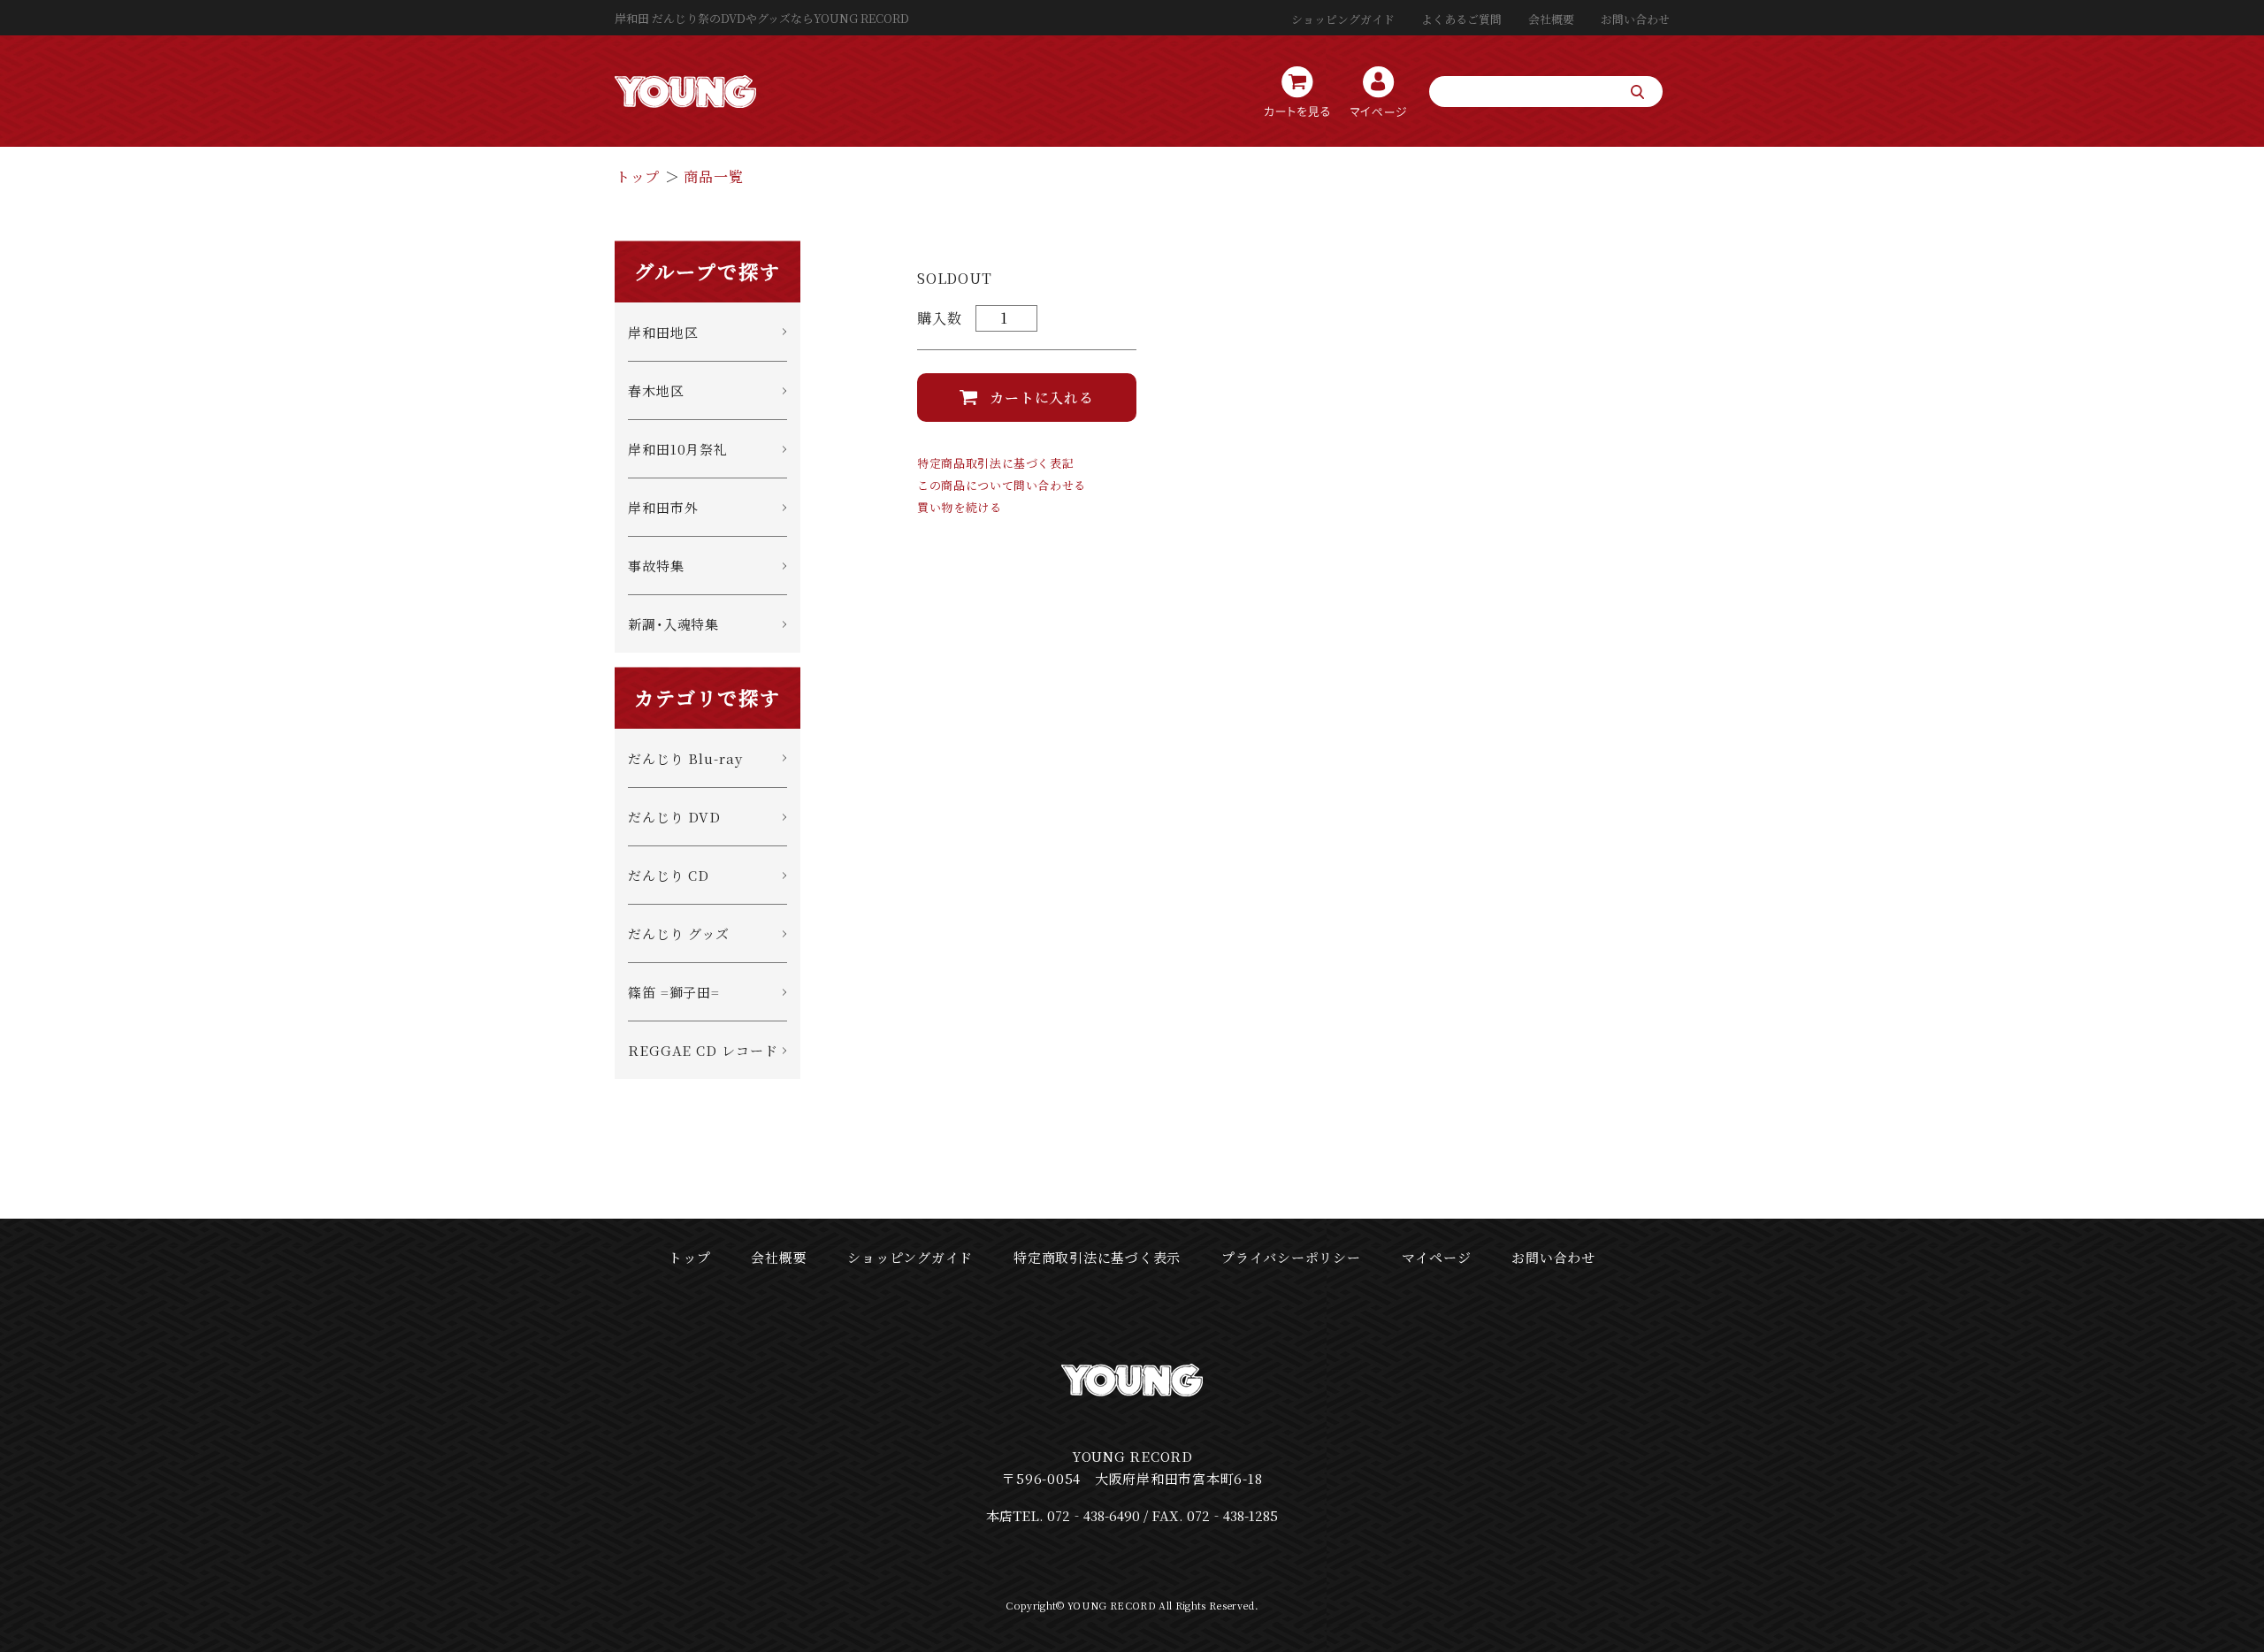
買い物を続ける (960, 507)
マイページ (1437, 1257)
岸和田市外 (663, 507)
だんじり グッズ (679, 933)
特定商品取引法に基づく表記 (995, 463)
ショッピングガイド (1343, 19)
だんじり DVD (674, 817)
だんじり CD (669, 875)
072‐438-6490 (1094, 1515)
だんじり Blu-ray (685, 758)
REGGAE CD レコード (703, 1050)
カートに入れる (1042, 398)
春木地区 (656, 390)
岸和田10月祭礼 (678, 449)
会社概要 (1551, 19)
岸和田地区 (663, 332)
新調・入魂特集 (673, 624)
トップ (638, 176)
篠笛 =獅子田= (674, 992)
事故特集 (656, 566)
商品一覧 (713, 176)
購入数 (939, 318)
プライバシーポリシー (1291, 1257)
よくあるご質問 (1461, 19)
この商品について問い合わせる (1002, 485)
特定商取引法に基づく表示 (1097, 1257)
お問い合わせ (1635, 19)
